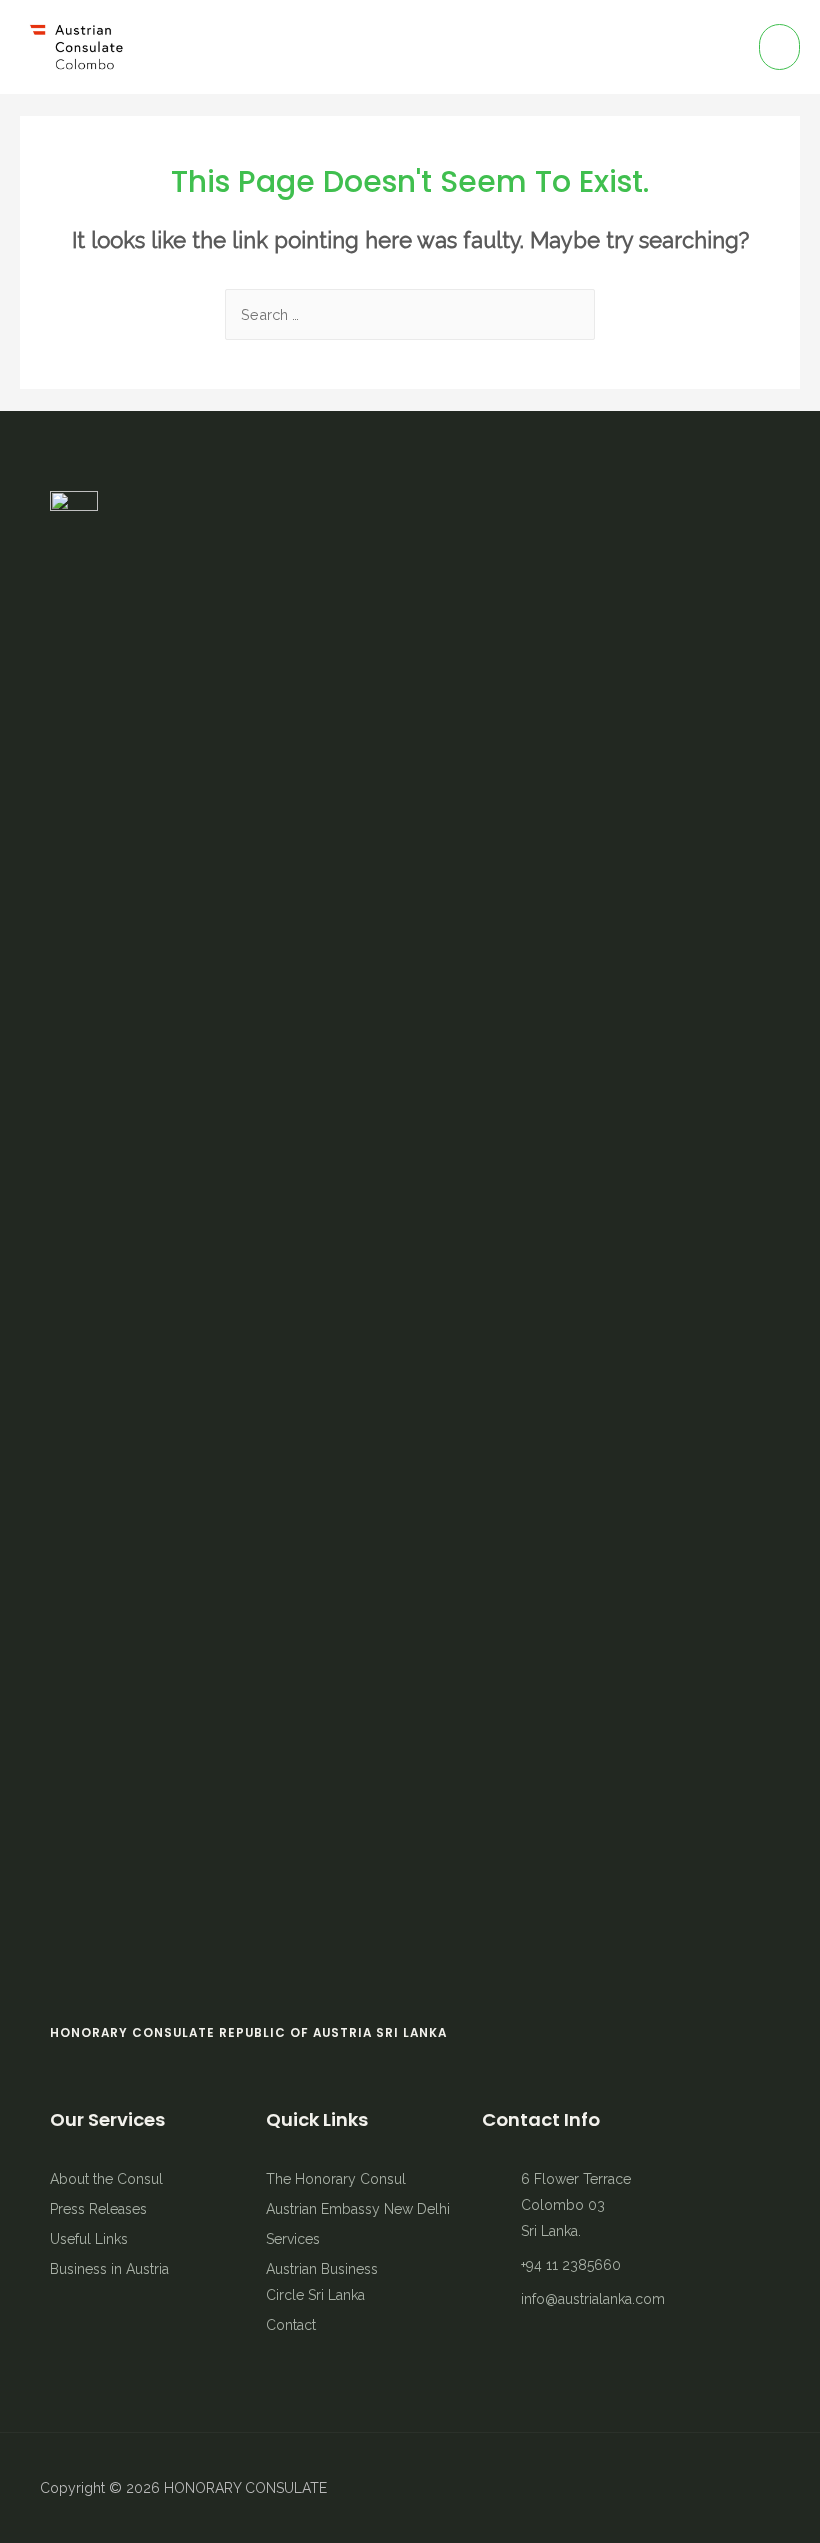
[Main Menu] (779, 47)
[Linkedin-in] (730, 2488)
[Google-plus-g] (765, 2488)
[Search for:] (410, 314)
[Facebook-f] (660, 2488)
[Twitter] (695, 2488)
